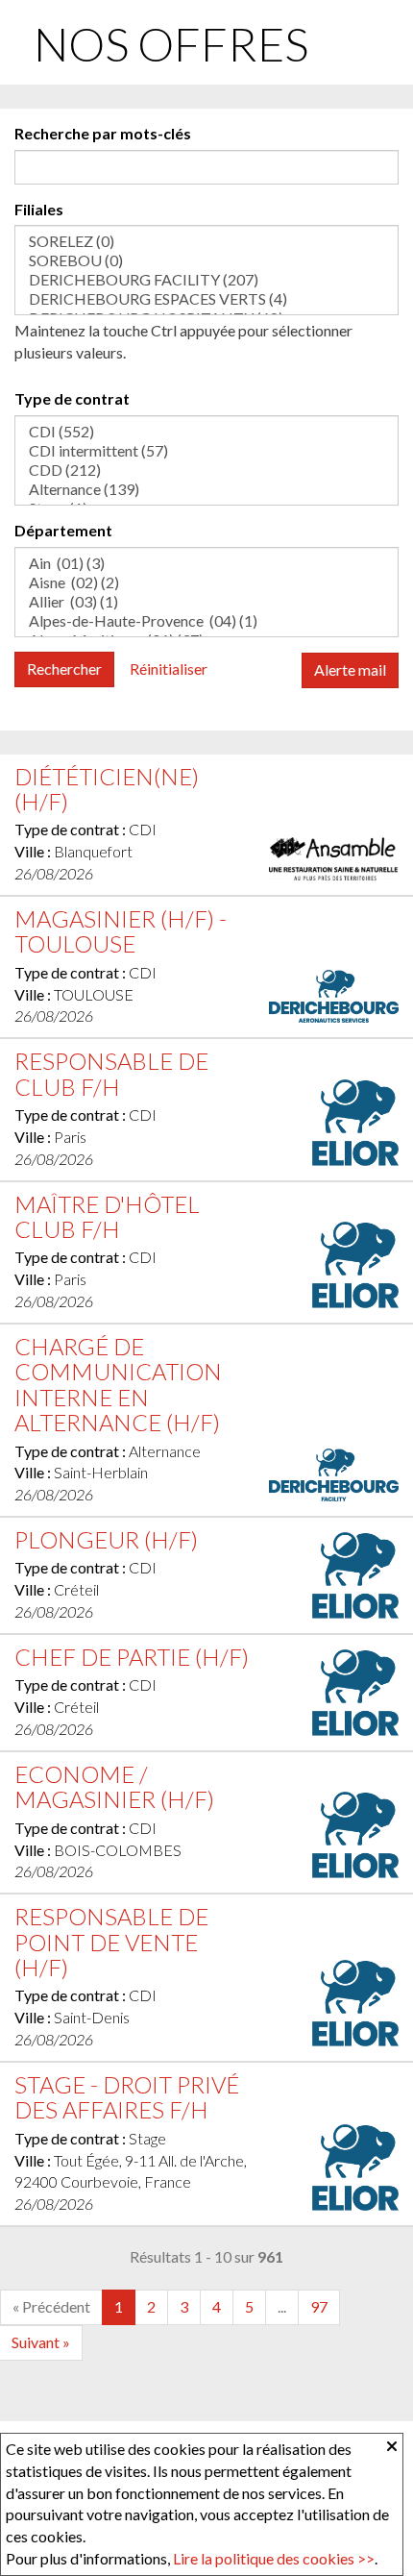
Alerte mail (350, 669)
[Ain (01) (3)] (206, 563)
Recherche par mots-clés (103, 133)
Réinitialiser (169, 669)
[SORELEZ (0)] (206, 241)
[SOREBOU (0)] (206, 260)
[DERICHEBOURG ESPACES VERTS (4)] (206, 299)
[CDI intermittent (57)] (206, 451)
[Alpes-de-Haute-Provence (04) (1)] (206, 621)
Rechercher (64, 669)
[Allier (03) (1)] (206, 602)
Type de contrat (72, 398)
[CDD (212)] (206, 470)
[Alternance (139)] (206, 489)
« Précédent (51, 2306)
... (282, 2306)
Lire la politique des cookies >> (274, 2558)
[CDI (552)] (206, 432)
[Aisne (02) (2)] (206, 582)
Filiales (39, 209)
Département (63, 530)
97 (319, 2306)
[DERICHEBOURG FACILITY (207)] (206, 280)
